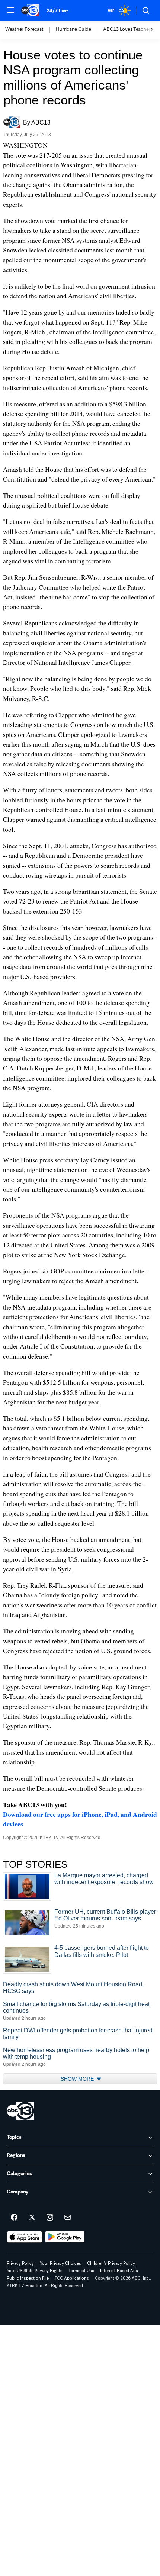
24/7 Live (57, 11)
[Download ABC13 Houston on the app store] (25, 2237)
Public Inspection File (28, 2278)
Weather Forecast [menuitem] (24, 29)
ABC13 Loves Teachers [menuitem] (128, 29)
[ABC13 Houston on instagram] (50, 2218)
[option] (31, 30)
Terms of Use (81, 2271)
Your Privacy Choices (60, 2263)
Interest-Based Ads (119, 2271)
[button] (10, 10)
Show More (78, 2079)
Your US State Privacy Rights (35, 2271)
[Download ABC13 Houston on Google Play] (65, 2237)
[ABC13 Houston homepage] (30, 10)
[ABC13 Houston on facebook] (14, 2218)
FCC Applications (72, 2278)
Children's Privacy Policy (111, 2263)
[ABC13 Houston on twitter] (32, 2218)
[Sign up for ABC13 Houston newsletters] (68, 2218)
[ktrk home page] (20, 2111)
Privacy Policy (20, 2263)
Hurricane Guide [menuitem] (73, 29)
